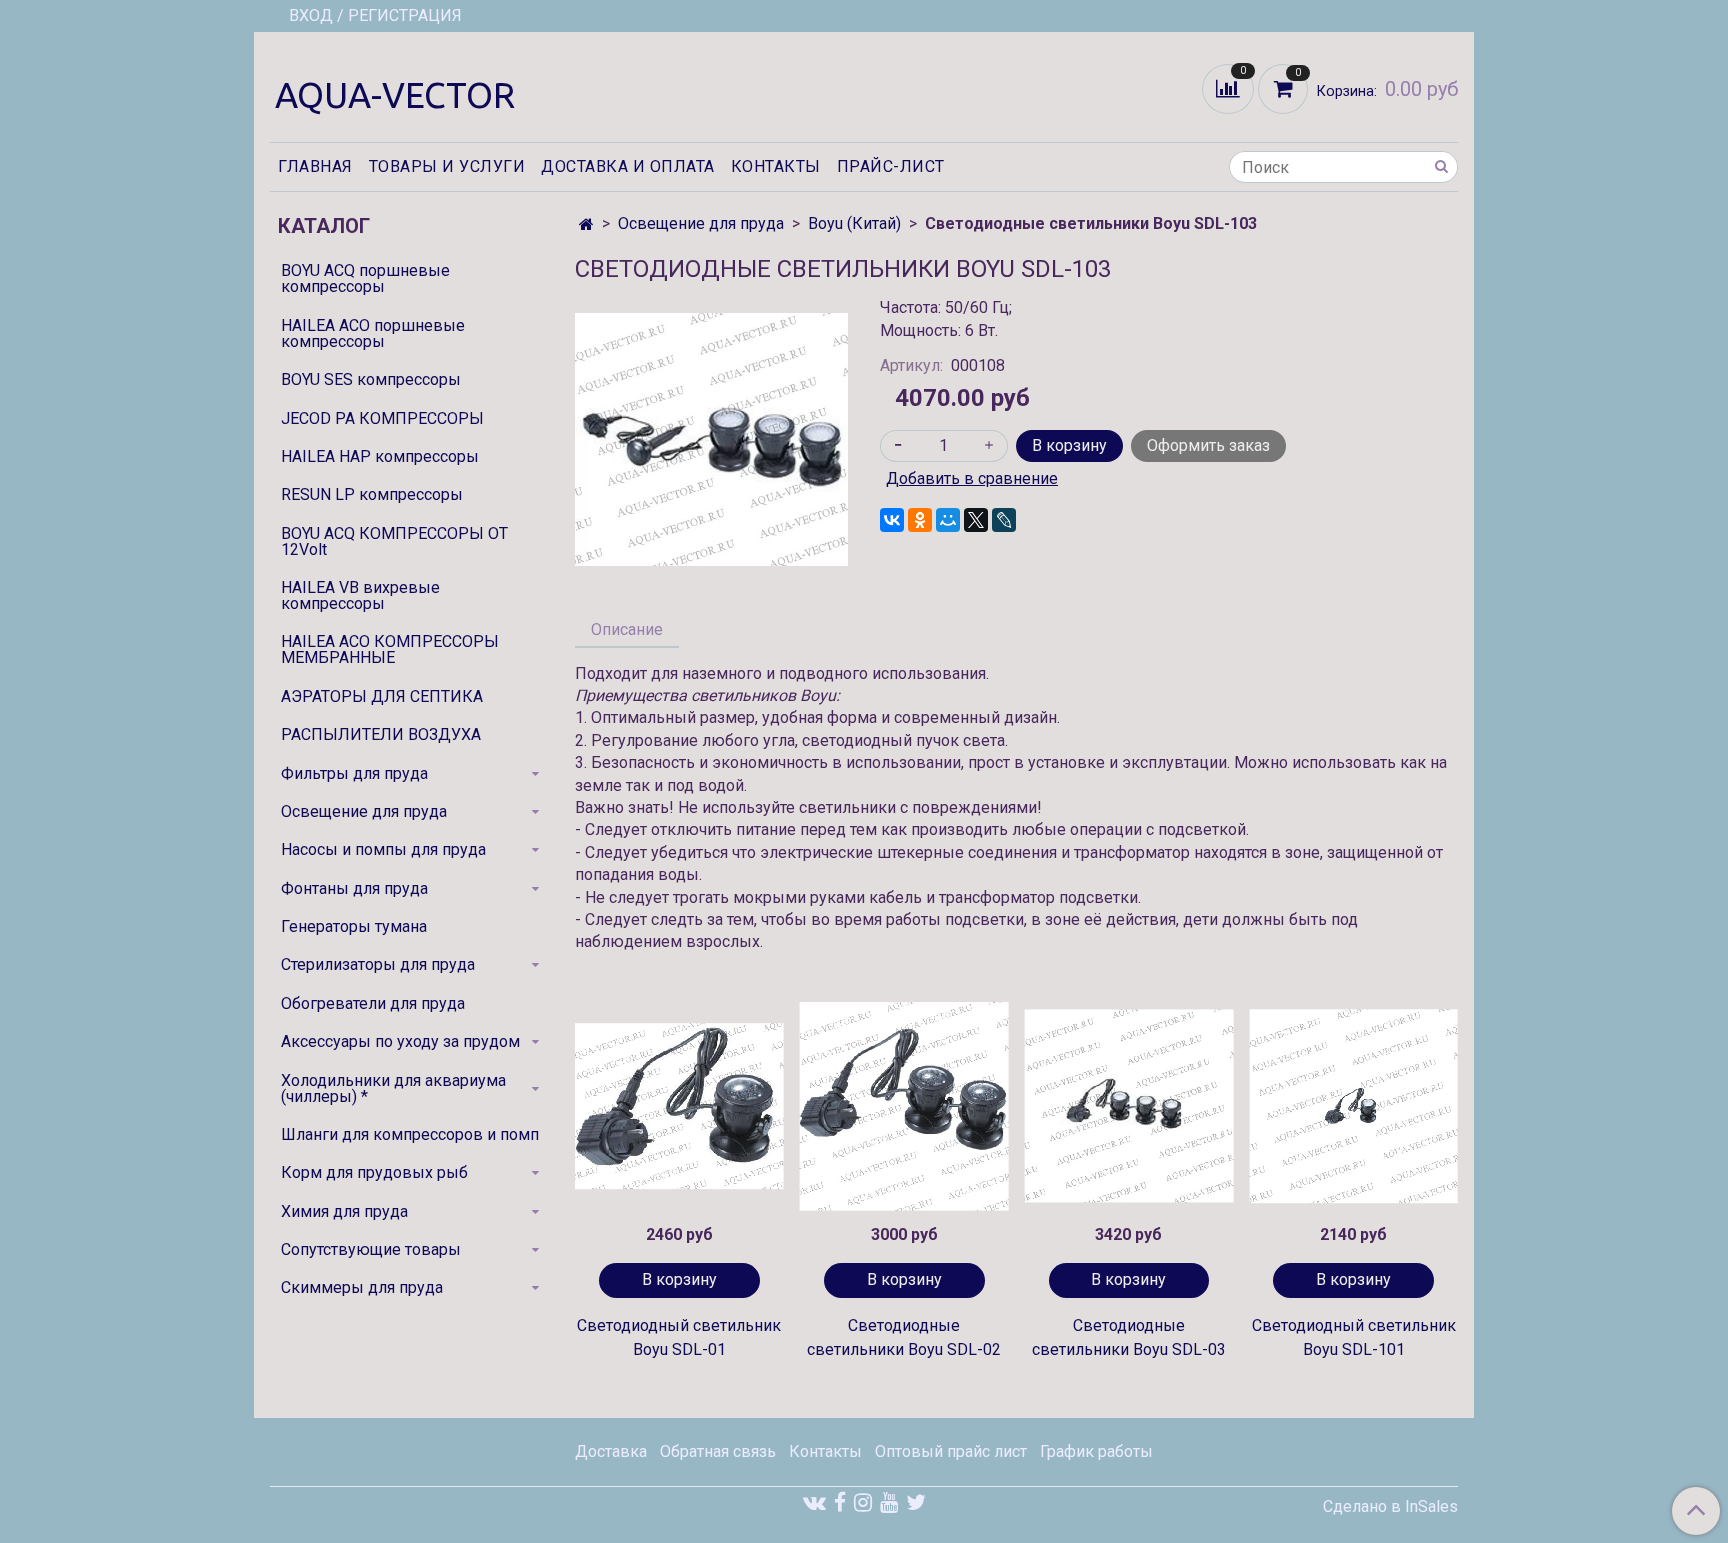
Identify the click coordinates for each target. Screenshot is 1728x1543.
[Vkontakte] (814, 1501)
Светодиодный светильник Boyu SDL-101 (1354, 1337)
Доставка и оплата (628, 166)
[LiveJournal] (1004, 520)
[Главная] (586, 224)
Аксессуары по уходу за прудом (400, 1041)
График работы (1096, 1451)
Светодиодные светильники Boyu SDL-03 (1129, 1337)
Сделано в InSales (1390, 1507)
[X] (976, 520)
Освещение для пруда (701, 223)
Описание (627, 629)
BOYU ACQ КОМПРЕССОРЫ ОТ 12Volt (394, 541)
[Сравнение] (1230, 87)
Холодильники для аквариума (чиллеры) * (393, 1088)
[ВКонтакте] (892, 520)
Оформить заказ (1208, 445)
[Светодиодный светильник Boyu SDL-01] (679, 1106)
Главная (315, 166)
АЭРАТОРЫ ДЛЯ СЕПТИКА (382, 696)
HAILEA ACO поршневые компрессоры (373, 333)
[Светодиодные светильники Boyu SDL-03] (1129, 1106)
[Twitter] (916, 1501)
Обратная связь (718, 1451)
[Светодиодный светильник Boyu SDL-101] (1353, 1106)
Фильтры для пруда (354, 773)
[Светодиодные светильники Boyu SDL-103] (711, 438)
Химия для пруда (344, 1211)
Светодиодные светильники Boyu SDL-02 (904, 1337)
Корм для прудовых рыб (374, 1172)
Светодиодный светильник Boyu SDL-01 (679, 1337)
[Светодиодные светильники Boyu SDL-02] (904, 1106)
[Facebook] (840, 1501)
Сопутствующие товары (371, 1249)
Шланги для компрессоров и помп (410, 1134)
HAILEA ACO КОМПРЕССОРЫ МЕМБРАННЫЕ (390, 649)
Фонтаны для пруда (354, 888)
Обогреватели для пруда (373, 1003)
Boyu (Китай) (854, 223)
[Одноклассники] (920, 520)
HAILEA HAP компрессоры (380, 456)
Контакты (776, 166)
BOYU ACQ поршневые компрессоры (365, 278)
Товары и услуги (447, 166)
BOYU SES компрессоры (371, 379)
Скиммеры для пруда (362, 1287)
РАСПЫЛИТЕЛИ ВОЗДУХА (381, 734)
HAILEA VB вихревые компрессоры (360, 595)
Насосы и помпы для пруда (383, 849)
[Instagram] (863, 1501)
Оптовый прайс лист (951, 1451)
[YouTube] (889, 1501)
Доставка (611, 1451)
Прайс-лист (891, 166)
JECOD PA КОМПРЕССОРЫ (382, 418)
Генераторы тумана (354, 926)
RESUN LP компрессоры (372, 494)
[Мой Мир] (948, 520)
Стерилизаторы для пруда (378, 964)
